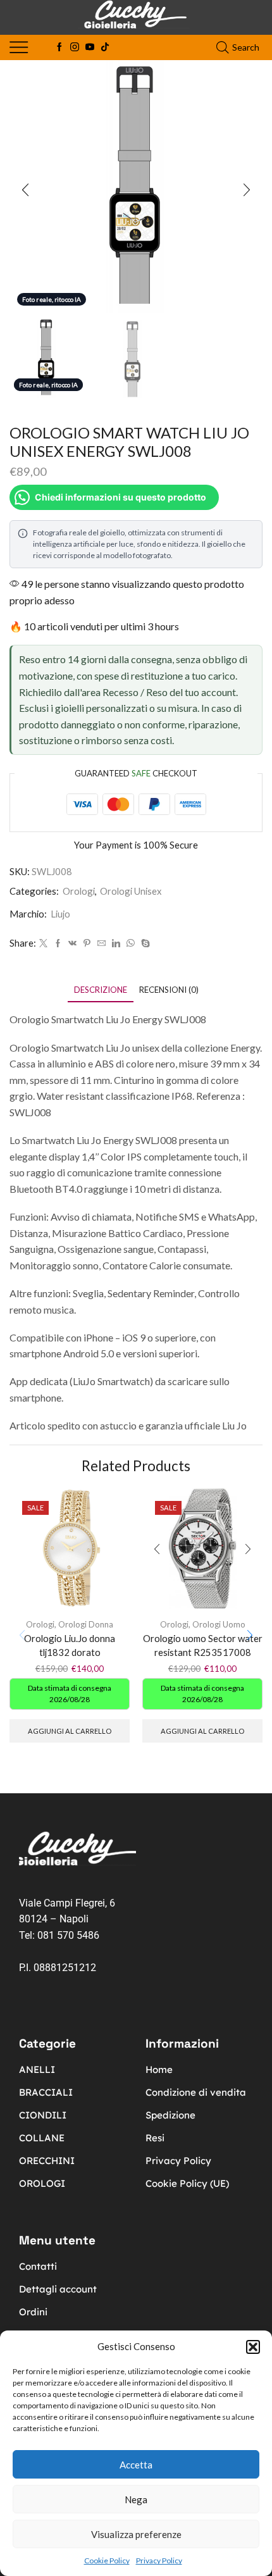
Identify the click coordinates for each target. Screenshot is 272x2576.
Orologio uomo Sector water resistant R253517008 (203, 1645)
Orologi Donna (86, 1624)
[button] (253, 2347)
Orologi (79, 891)
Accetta (136, 2465)
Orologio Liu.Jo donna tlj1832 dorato (70, 1645)
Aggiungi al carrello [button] (70, 1731)
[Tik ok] (105, 47)
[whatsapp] (131, 943)
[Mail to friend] (102, 943)
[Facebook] (59, 47)
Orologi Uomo (219, 1624)
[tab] (101, 990)
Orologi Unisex (131, 891)
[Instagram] (75, 47)
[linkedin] (116, 943)
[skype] (144, 943)
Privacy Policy (159, 2560)
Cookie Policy (107, 2560)
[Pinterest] (87, 943)
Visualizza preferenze (136, 2534)
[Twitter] (43, 943)
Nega (136, 2499)
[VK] (72, 943)
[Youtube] (90, 47)
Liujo (60, 914)
